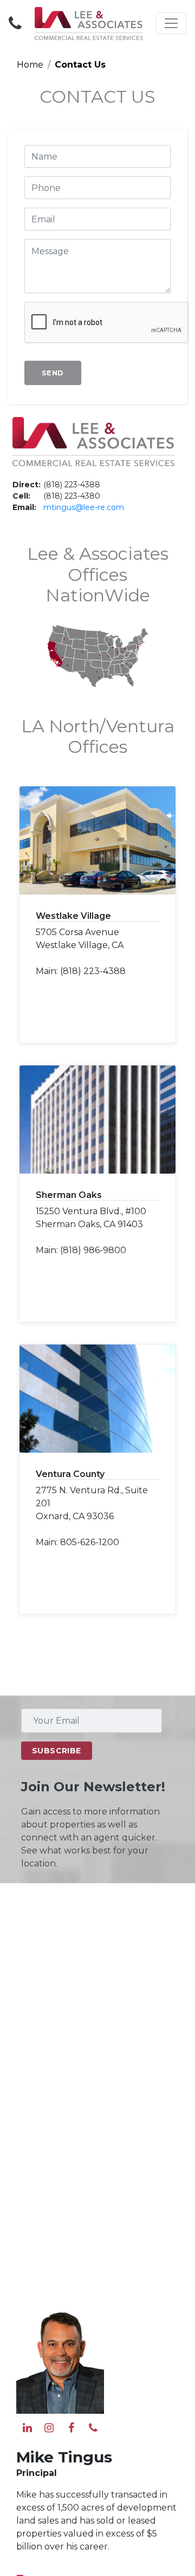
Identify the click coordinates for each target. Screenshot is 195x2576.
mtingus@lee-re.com (84, 507)
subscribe (57, 1751)
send (53, 373)
